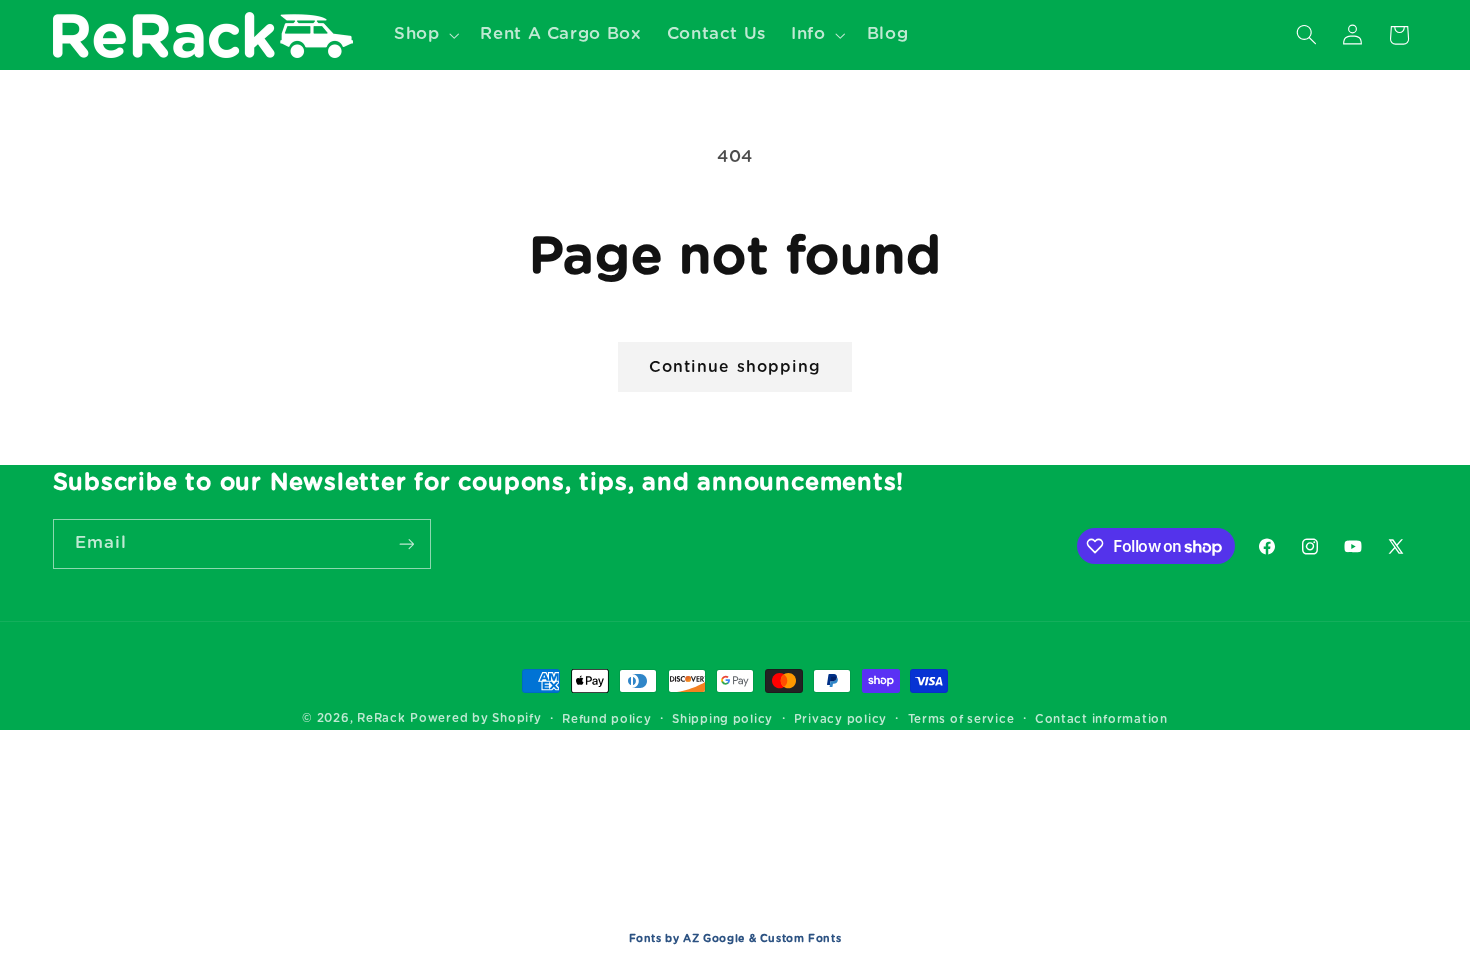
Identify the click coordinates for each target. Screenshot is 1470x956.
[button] (424, 34)
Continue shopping (735, 367)
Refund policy (607, 719)
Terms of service (961, 719)
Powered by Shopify (475, 718)
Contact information (1101, 719)
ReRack (381, 718)
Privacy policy (840, 719)
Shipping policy (722, 719)
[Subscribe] (406, 543)
